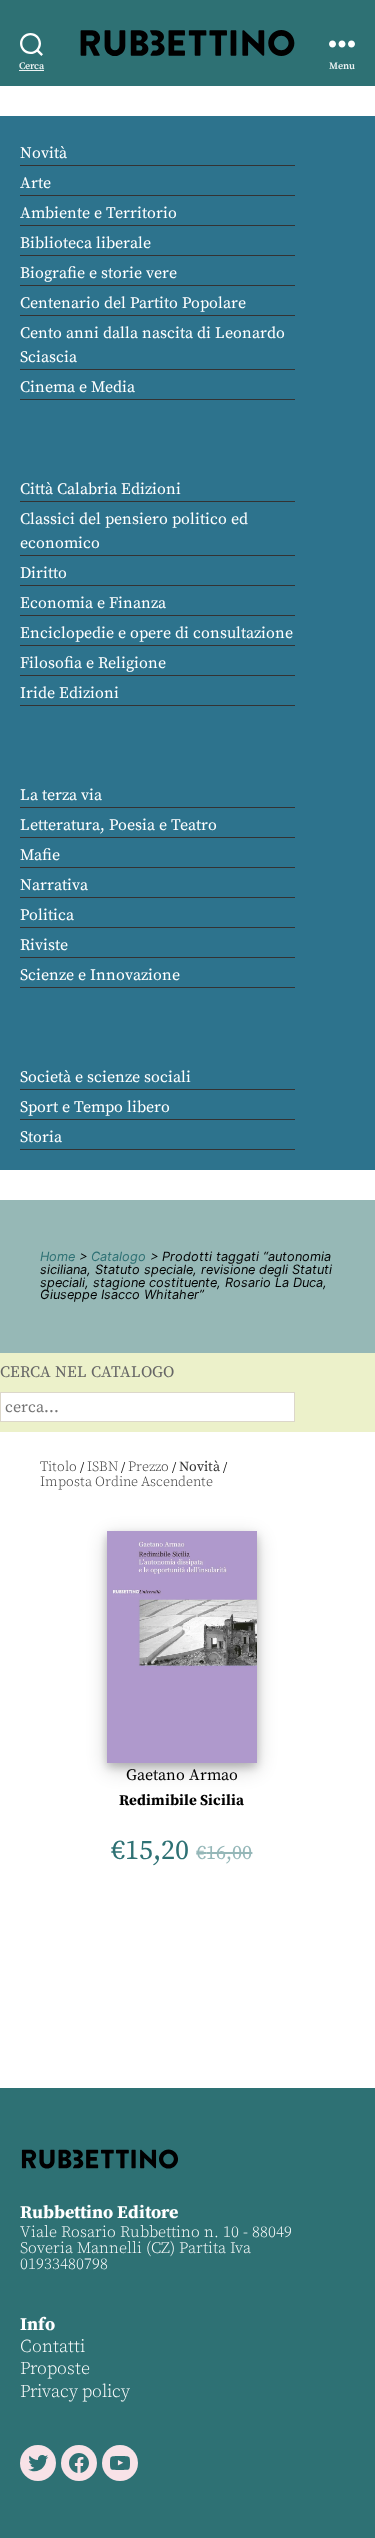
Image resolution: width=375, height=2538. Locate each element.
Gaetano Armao (182, 1775)
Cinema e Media (77, 387)
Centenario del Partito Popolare (133, 303)
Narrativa (54, 885)
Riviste (44, 945)
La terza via (61, 795)
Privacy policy (75, 2391)
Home (57, 1256)
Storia (41, 1137)
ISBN (102, 1467)
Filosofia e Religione (93, 663)
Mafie (40, 855)
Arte (35, 183)
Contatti (52, 2346)
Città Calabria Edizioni (100, 489)
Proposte (55, 2368)
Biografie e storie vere (98, 273)
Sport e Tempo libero (95, 1107)
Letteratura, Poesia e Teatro (118, 825)
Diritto (43, 573)
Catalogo (118, 1256)
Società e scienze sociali (105, 1077)
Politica (47, 915)
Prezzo (148, 1467)
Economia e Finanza (93, 603)
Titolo (58, 1467)
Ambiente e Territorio (98, 213)
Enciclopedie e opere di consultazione (156, 633)
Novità (43, 153)
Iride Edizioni (69, 693)
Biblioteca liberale (85, 243)
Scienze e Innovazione (100, 975)
